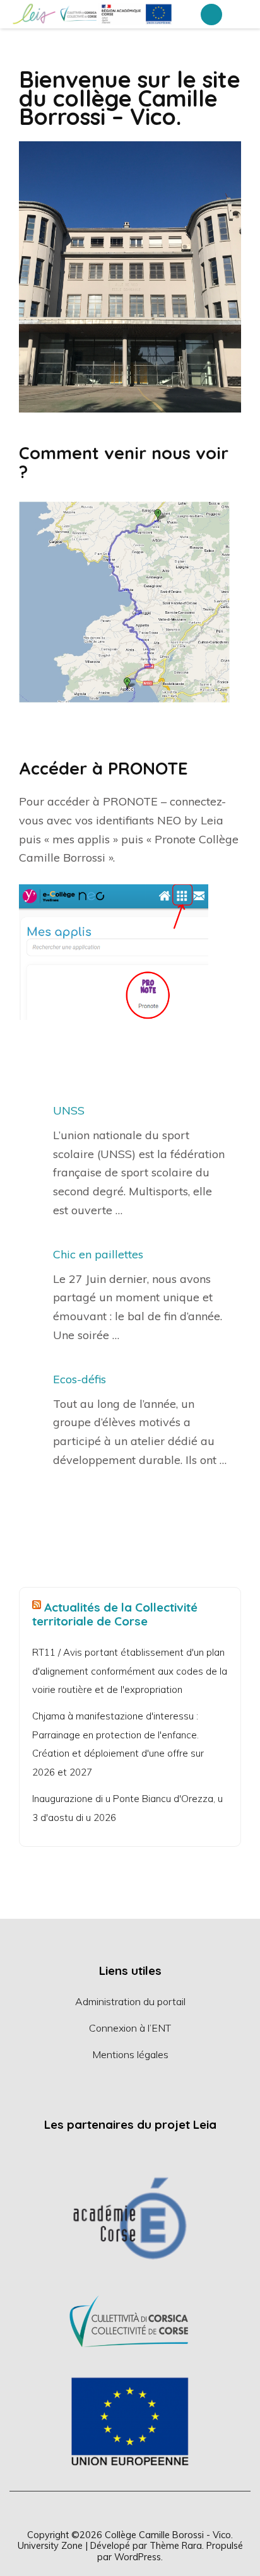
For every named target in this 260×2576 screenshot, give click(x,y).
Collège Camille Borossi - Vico (168, 2535)
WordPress (138, 2557)
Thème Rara (176, 2545)
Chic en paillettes (98, 1254)
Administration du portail (130, 2001)
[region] (130, 2319)
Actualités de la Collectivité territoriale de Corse (115, 1614)
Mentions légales (130, 2054)
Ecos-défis (80, 1379)
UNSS (69, 1110)
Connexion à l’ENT (130, 2028)
